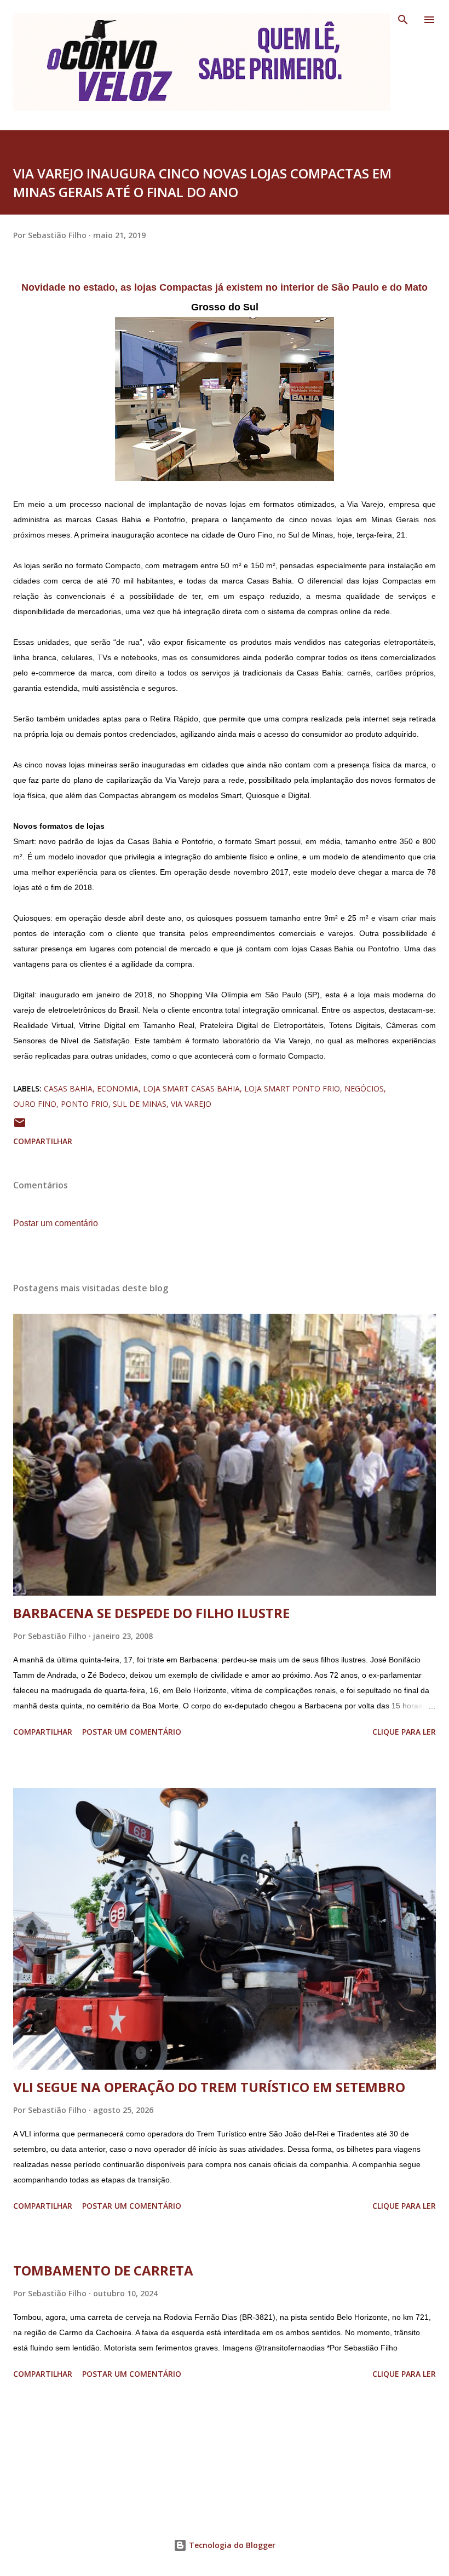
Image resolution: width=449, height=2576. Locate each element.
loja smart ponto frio (292, 1088)
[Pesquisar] (403, 20)
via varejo (191, 1104)
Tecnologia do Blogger (231, 2545)
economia (118, 1088)
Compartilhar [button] (43, 1141)
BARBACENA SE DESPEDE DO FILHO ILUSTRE (151, 1613)
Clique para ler (404, 1732)
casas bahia (68, 1088)
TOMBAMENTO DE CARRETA (103, 2270)
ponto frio (85, 1104)
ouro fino (35, 1104)
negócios (364, 1088)
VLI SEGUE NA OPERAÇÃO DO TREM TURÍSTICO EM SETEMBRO (209, 2087)
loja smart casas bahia (191, 1088)
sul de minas (140, 1104)
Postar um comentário (56, 1223)
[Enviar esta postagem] (20, 1126)
